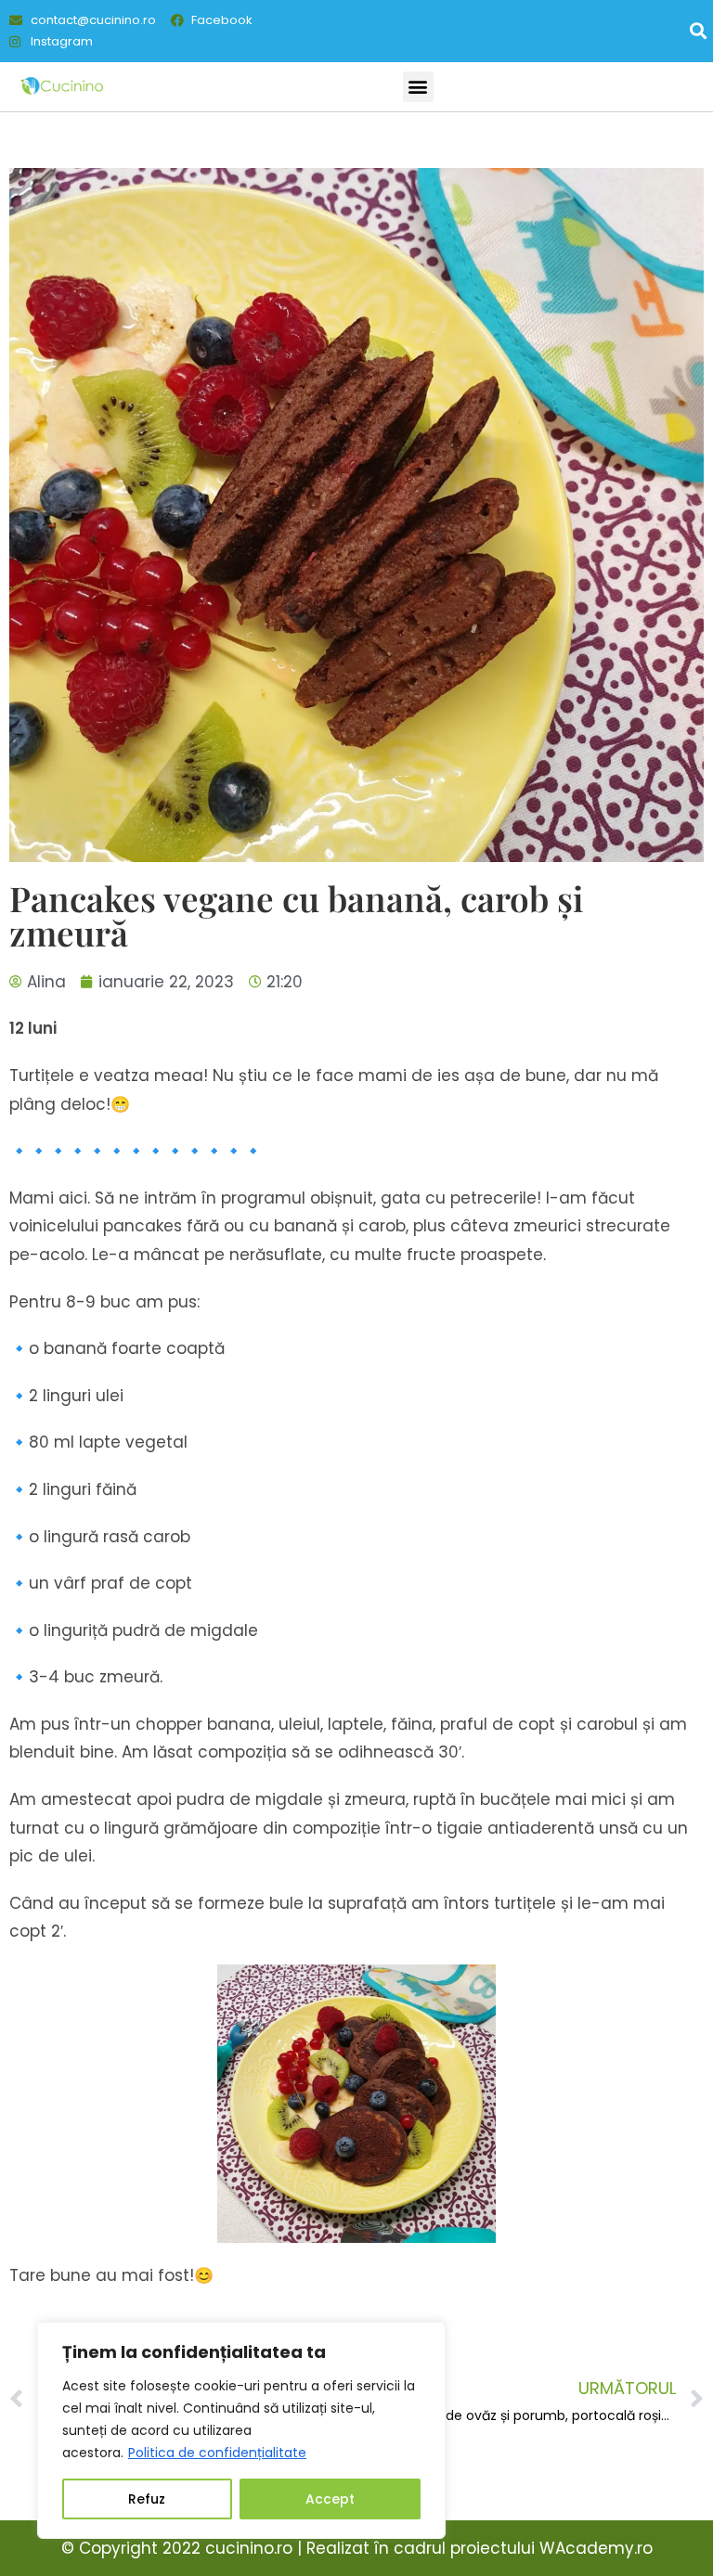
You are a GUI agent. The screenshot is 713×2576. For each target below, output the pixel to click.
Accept (330, 2499)
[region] (241, 2430)
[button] (698, 31)
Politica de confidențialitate (217, 2453)
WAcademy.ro (596, 2548)
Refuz (147, 2499)
